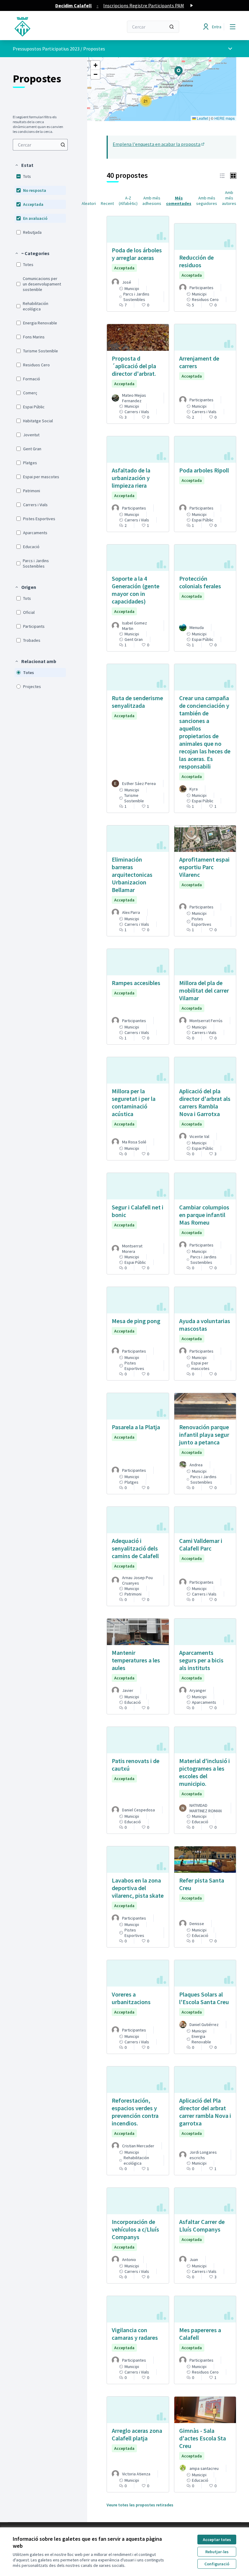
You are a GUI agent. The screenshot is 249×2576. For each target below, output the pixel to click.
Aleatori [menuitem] (89, 203)
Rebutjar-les (217, 2552)
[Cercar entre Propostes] (63, 145)
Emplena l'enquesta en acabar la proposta (159, 144)
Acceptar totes (217, 2540)
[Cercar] (172, 27)
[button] (24, 165)
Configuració (217, 2564)
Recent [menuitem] (107, 203)
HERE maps (225, 118)
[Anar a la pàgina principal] (53, 27)
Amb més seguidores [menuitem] (207, 201)
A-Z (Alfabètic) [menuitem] (128, 201)
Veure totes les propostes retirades (140, 2505)
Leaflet (202, 118)
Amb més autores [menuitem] (229, 198)
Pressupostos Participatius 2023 (46, 49)
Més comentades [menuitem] (179, 201)
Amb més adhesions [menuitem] (152, 201)
